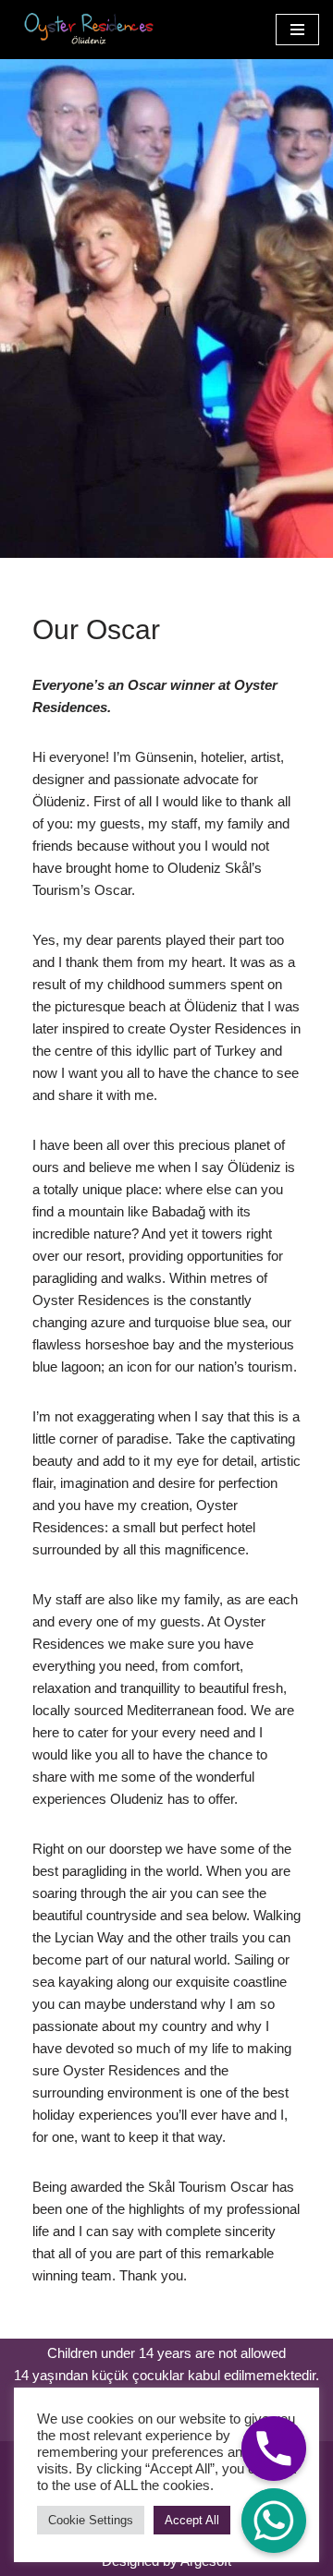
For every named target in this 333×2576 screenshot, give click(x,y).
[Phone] (274, 2449)
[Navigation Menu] (297, 30)
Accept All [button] (192, 2520)
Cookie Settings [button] (91, 2520)
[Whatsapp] (274, 2521)
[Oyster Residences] (84, 30)
